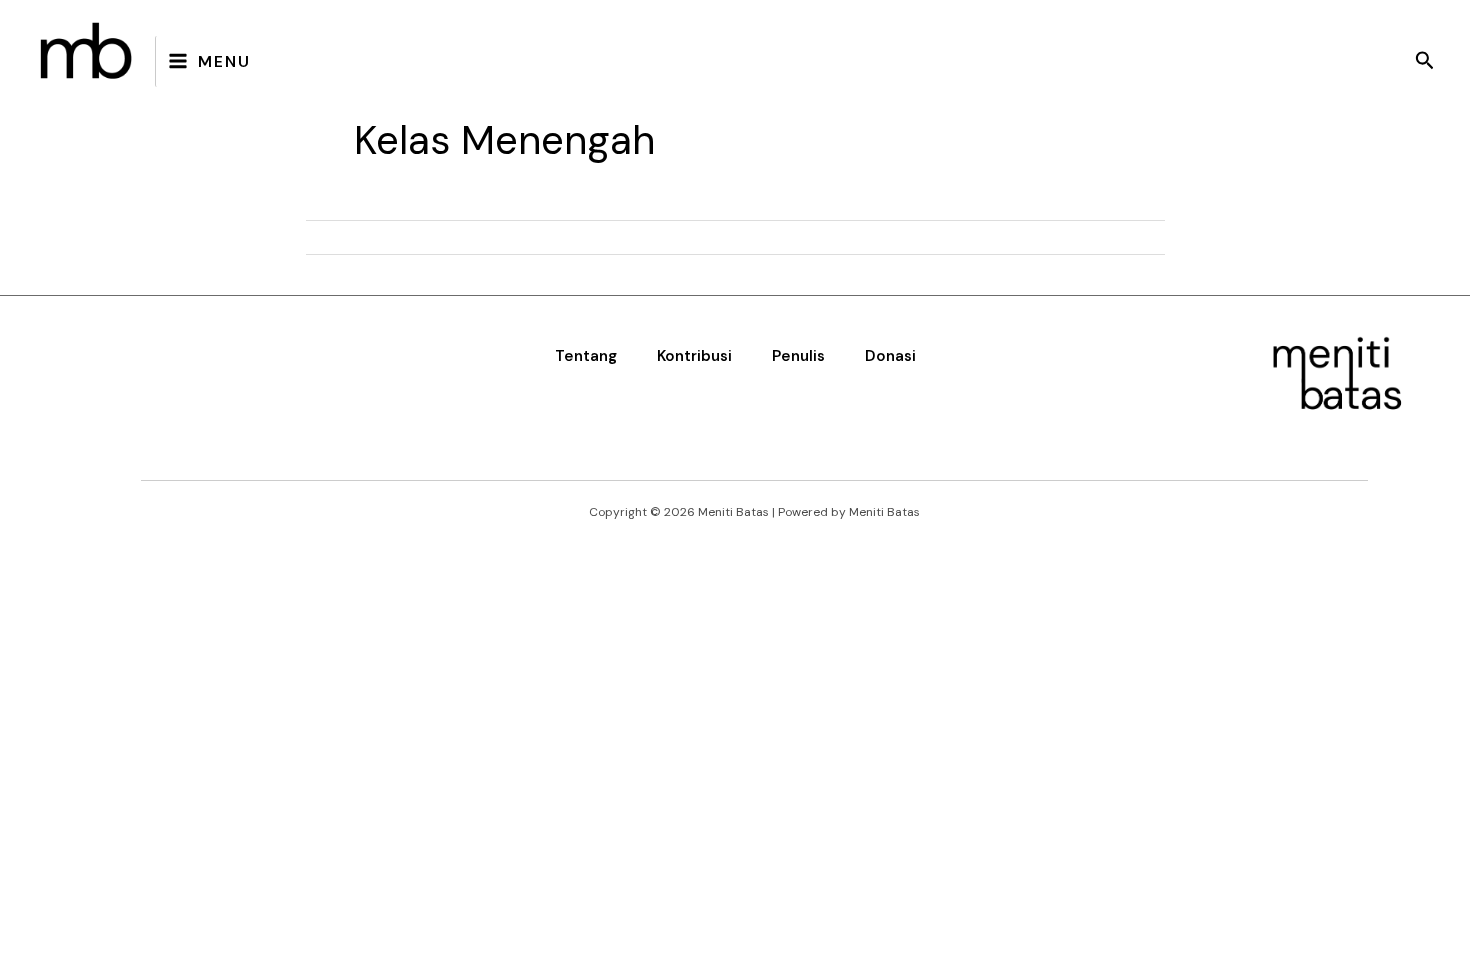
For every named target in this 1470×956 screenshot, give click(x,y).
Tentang (586, 356)
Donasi (890, 356)
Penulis (798, 356)
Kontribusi (694, 356)
